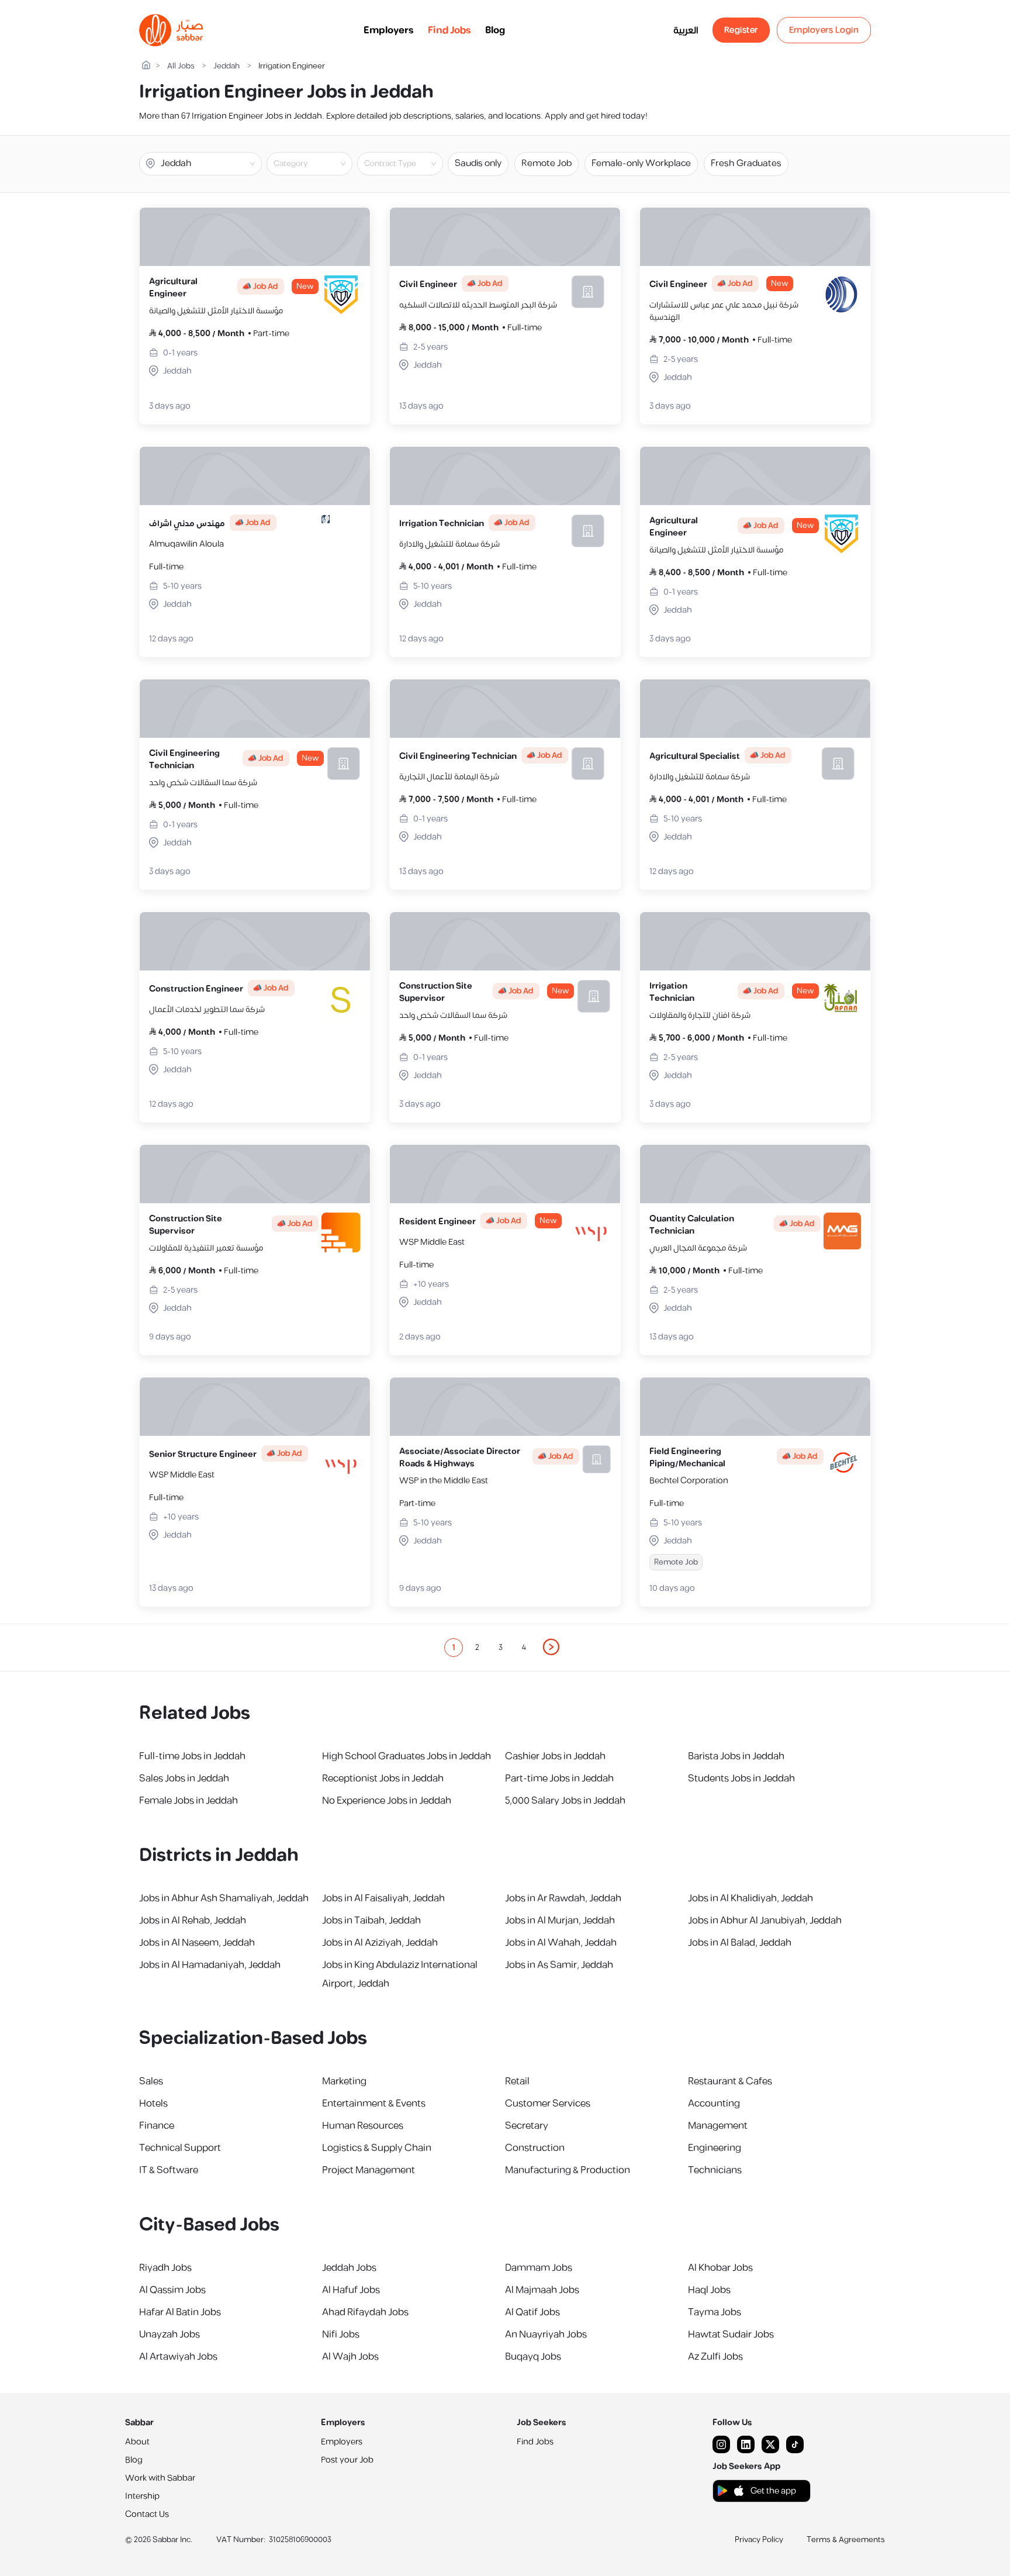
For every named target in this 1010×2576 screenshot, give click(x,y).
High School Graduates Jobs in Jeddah (407, 1756)
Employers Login (824, 30)
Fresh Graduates (746, 163)
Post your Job (347, 2460)
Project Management (369, 2170)
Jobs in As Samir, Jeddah (559, 1965)
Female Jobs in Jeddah (188, 1801)
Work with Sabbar (160, 2478)
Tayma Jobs (715, 2312)
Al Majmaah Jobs (542, 2290)
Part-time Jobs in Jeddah (559, 1779)
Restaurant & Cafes (730, 2081)
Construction (535, 2148)
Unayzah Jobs (170, 2335)
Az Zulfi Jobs (715, 2357)
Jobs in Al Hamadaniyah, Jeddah (210, 1965)
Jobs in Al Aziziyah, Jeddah (380, 1943)
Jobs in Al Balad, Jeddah (740, 1943)
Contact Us (147, 2514)
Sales (151, 2081)
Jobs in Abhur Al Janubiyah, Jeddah (765, 1921)
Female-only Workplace (641, 163)
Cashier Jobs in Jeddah (555, 1756)
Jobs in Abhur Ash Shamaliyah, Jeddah (224, 1898)
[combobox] (319, 164)
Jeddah (226, 66)
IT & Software (169, 2170)
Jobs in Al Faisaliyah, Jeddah (383, 1898)
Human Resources (363, 2126)
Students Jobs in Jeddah (741, 1779)
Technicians (715, 2170)
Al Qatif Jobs (532, 2312)
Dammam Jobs (539, 2268)
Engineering (715, 2148)
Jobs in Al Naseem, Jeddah (197, 1943)
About (137, 2442)
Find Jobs (449, 30)
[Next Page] (552, 1648)
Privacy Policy (759, 2540)
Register (741, 30)
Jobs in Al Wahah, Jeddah (561, 1943)
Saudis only (478, 163)
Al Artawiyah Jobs (178, 2357)
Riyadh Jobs (165, 2268)
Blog (495, 30)
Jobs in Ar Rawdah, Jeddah (563, 1898)
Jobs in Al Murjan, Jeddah (560, 1921)
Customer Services (548, 2104)
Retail (517, 2081)
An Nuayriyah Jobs (546, 2335)
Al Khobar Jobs (720, 2268)
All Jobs (181, 66)
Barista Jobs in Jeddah (736, 1756)
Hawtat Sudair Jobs (731, 2335)
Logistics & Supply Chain (377, 2148)
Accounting (714, 2104)
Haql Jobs (709, 2290)
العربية (686, 30)
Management (718, 2126)
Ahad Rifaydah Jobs (365, 2312)
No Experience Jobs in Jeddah (387, 1801)
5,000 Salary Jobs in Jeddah (565, 1801)
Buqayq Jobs (533, 2357)
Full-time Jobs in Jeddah (192, 1756)
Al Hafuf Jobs (351, 2290)
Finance (157, 2126)
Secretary (527, 2126)
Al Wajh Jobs (350, 2357)
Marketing (344, 2081)
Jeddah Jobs (349, 2268)
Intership (142, 2496)
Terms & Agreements (846, 2540)
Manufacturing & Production (568, 2170)
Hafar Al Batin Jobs (180, 2312)
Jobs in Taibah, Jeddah (371, 1921)
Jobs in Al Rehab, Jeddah (193, 1921)
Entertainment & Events (374, 2104)
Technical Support (180, 2148)
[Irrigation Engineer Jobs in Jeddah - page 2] (552, 1647)
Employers (389, 30)
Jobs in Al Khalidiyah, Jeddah (750, 1898)
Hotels (153, 2104)
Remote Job (546, 163)
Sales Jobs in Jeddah (184, 1779)
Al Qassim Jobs (172, 2290)
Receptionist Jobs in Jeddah (383, 1779)
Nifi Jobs (341, 2335)
